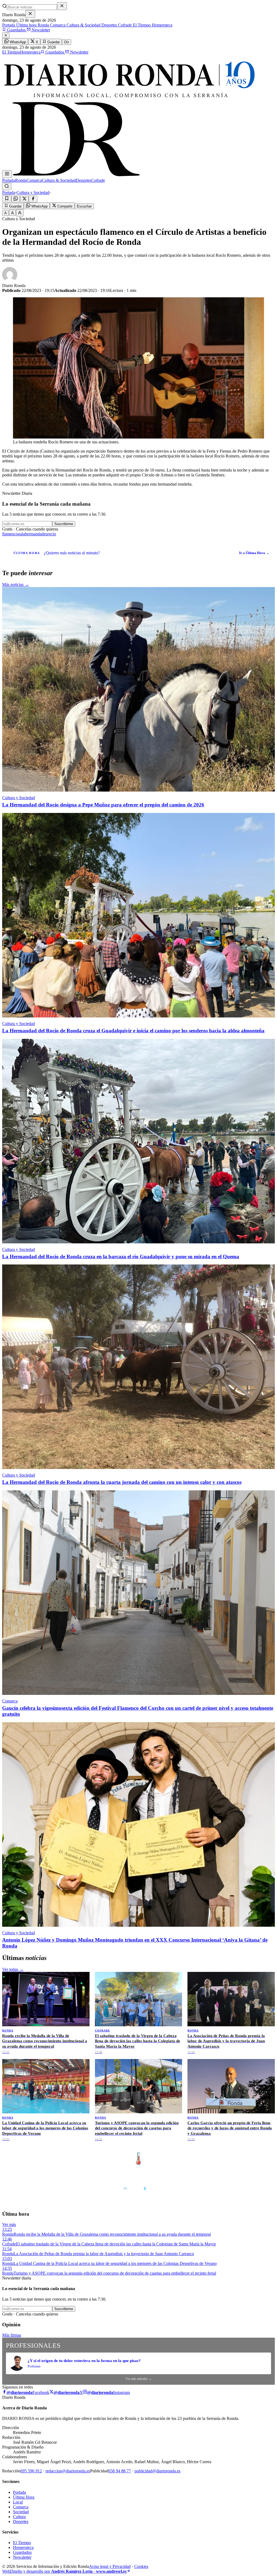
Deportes (109, 25)
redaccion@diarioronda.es (68, 2471)
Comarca (57, 25)
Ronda (43, 25)
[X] (24, 199)
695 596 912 (31, 2471)
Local (18, 2502)
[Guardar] (7, 199)
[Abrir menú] (7, 174)
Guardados (16, 30)
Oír (67, 42)
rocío (52, 534)
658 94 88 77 (120, 2471)
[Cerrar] (30, 14)
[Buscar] (7, 187)
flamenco (10, 534)
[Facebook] (33, 199)
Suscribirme (64, 524)
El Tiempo (141, 25)
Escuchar (84, 206)
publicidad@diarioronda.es (157, 2471)
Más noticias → (16, 584)
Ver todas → (13, 1969)
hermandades (36, 534)
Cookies (141, 2566)
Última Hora (24, 2497)
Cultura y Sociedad (33, 192)
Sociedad (21, 2512)
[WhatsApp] (16, 199)
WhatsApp (17, 42)
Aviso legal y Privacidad (110, 2566)
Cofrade (124, 25)
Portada (9, 25)
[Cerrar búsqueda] (62, 6)
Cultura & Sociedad (83, 25)
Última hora (26, 25)
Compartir (64, 206)
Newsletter (40, 30)
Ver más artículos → (139, 2379)
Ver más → (263, 2147)
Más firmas (12, 2335)
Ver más (9, 2224)
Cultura (19, 2517)
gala (21, 534)
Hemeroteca (161, 25)
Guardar (53, 42)
